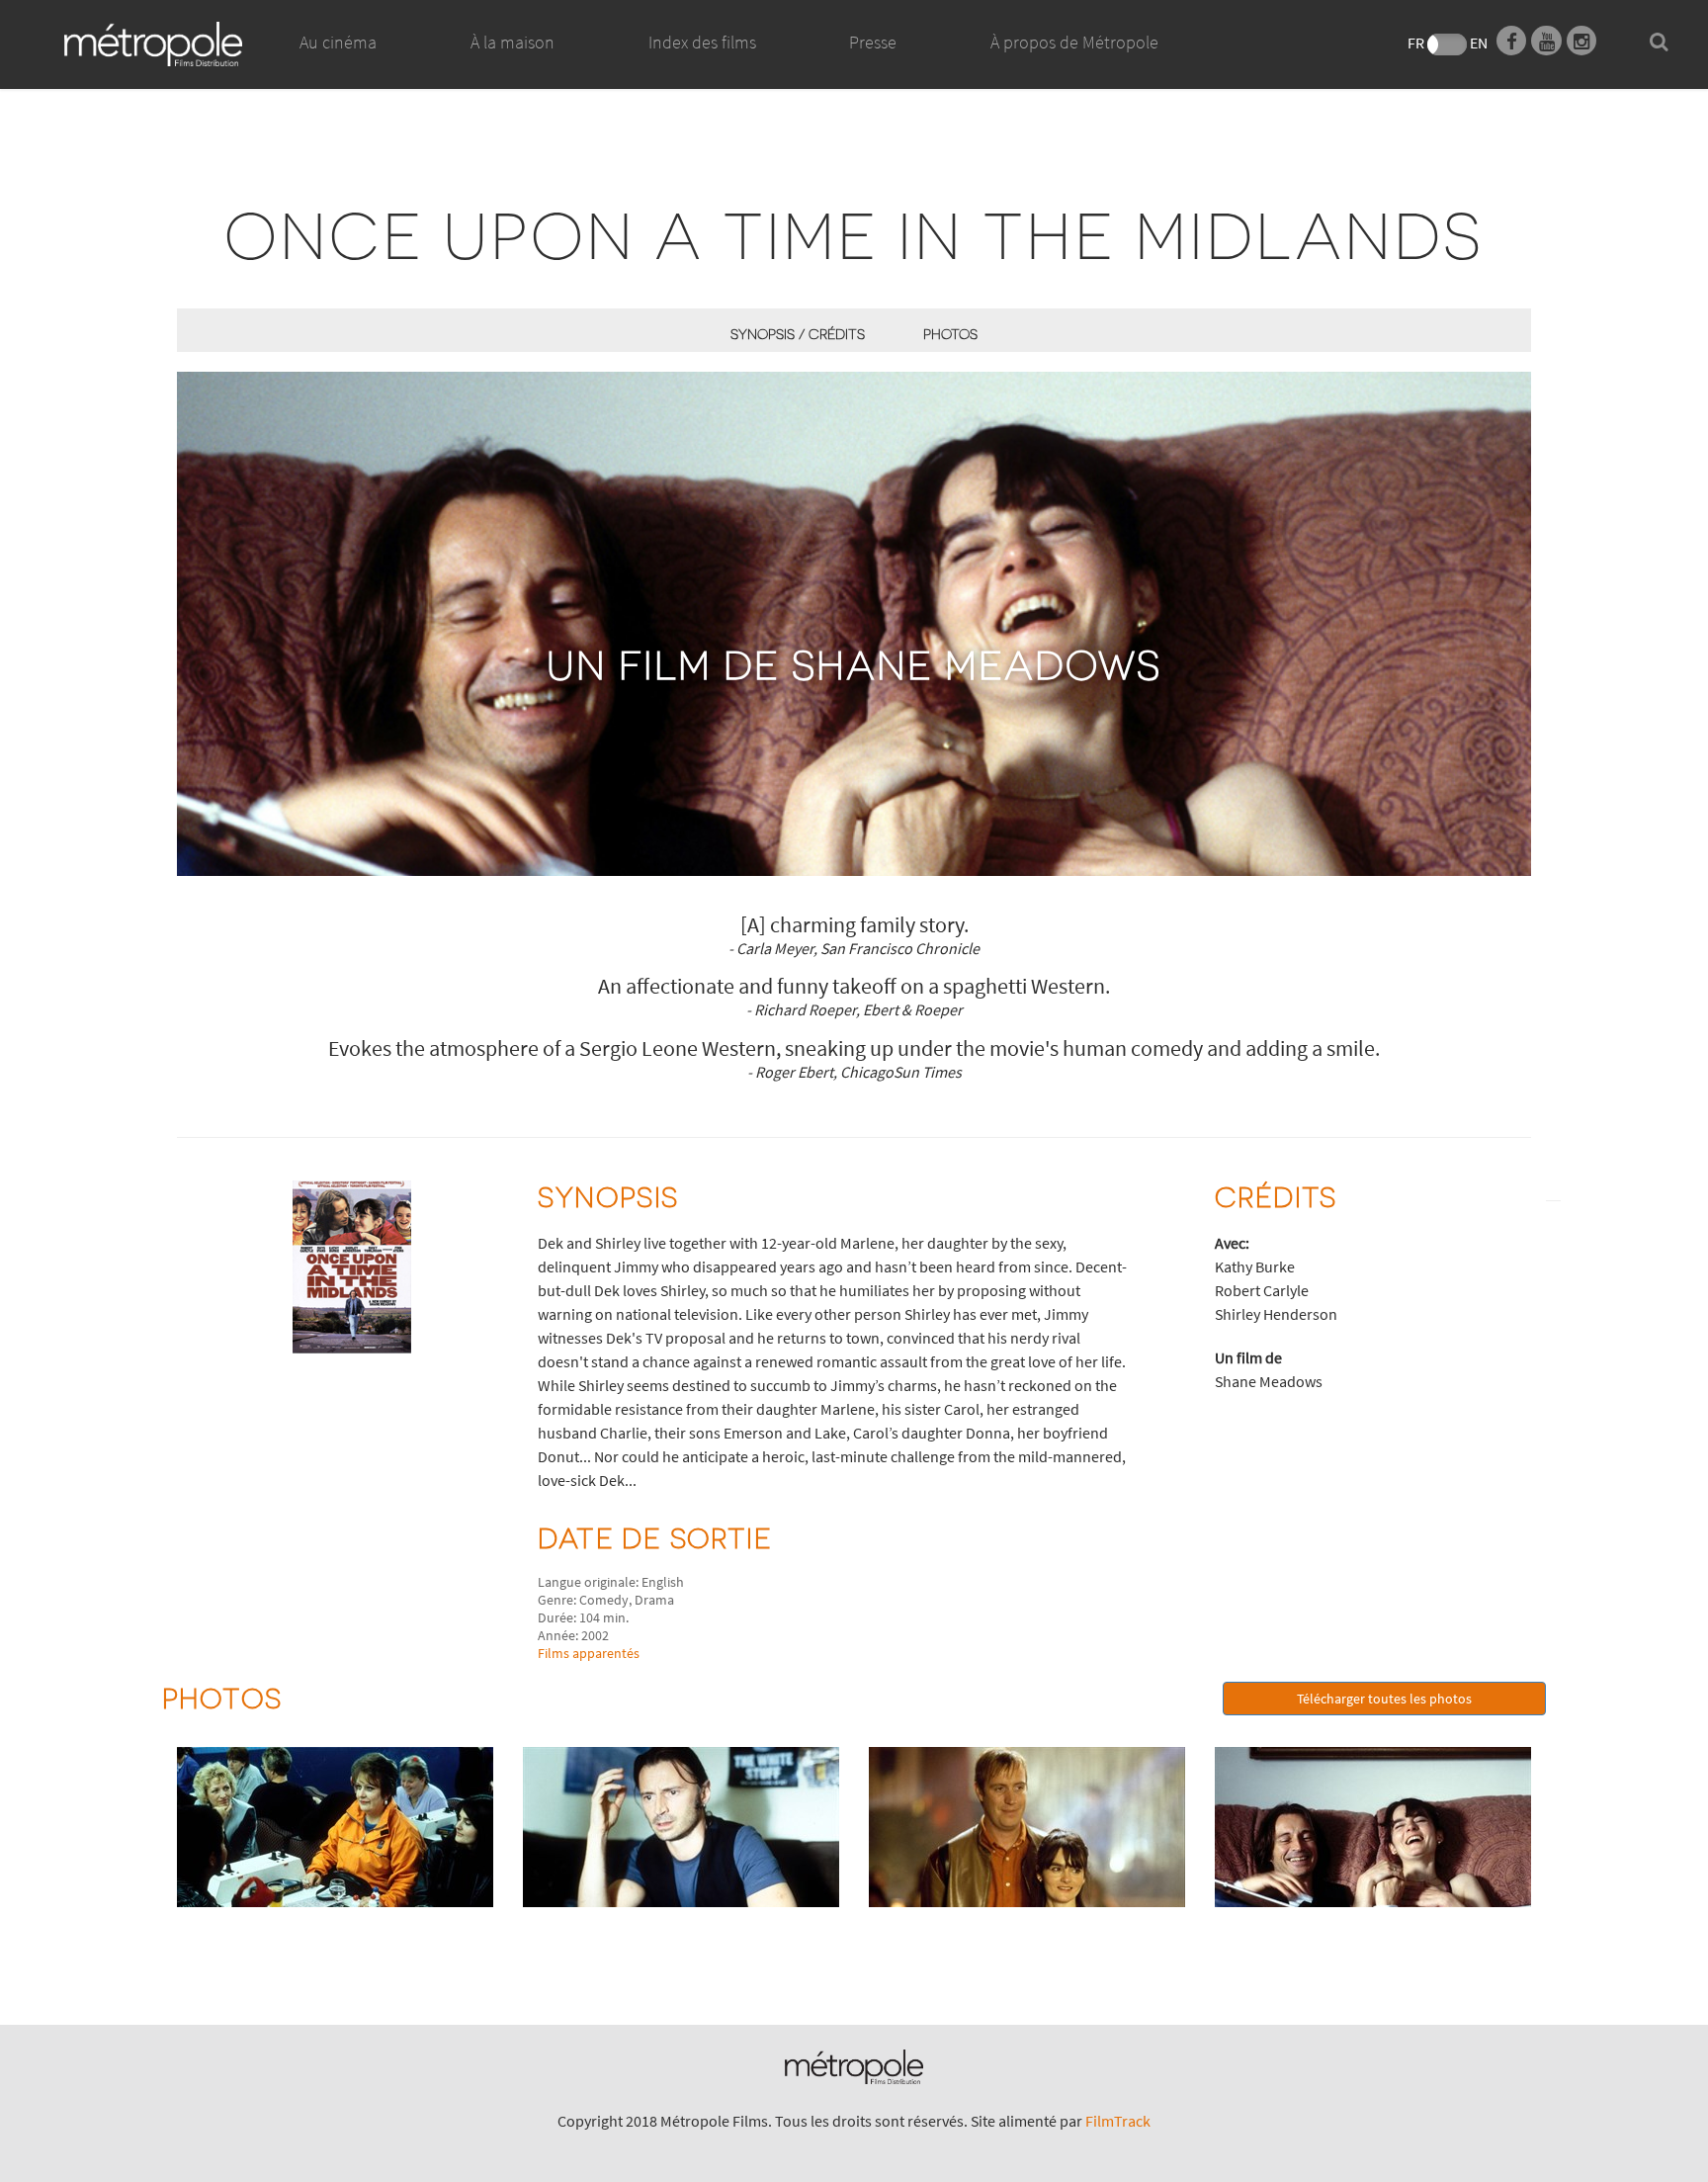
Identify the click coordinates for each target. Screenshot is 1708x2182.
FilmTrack (1118, 2121)
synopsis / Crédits (798, 334)
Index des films (702, 42)
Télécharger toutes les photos (1384, 1699)
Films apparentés (589, 1653)
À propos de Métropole (1074, 42)
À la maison (512, 42)
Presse (873, 42)
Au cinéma (338, 42)
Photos (950, 334)
